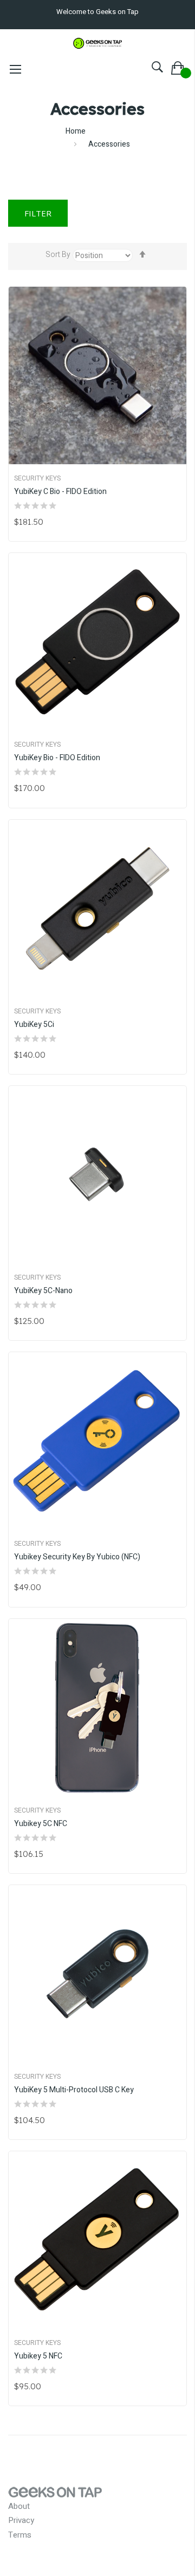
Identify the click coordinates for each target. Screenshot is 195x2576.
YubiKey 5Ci (34, 1025)
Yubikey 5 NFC (38, 2356)
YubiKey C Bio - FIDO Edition (60, 492)
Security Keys (37, 478)
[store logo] (97, 41)
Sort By (58, 255)
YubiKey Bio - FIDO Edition (57, 758)
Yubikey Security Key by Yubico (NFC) (77, 1557)
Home (76, 131)
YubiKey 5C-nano (43, 1291)
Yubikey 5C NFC (41, 1824)
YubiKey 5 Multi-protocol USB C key (74, 2090)
